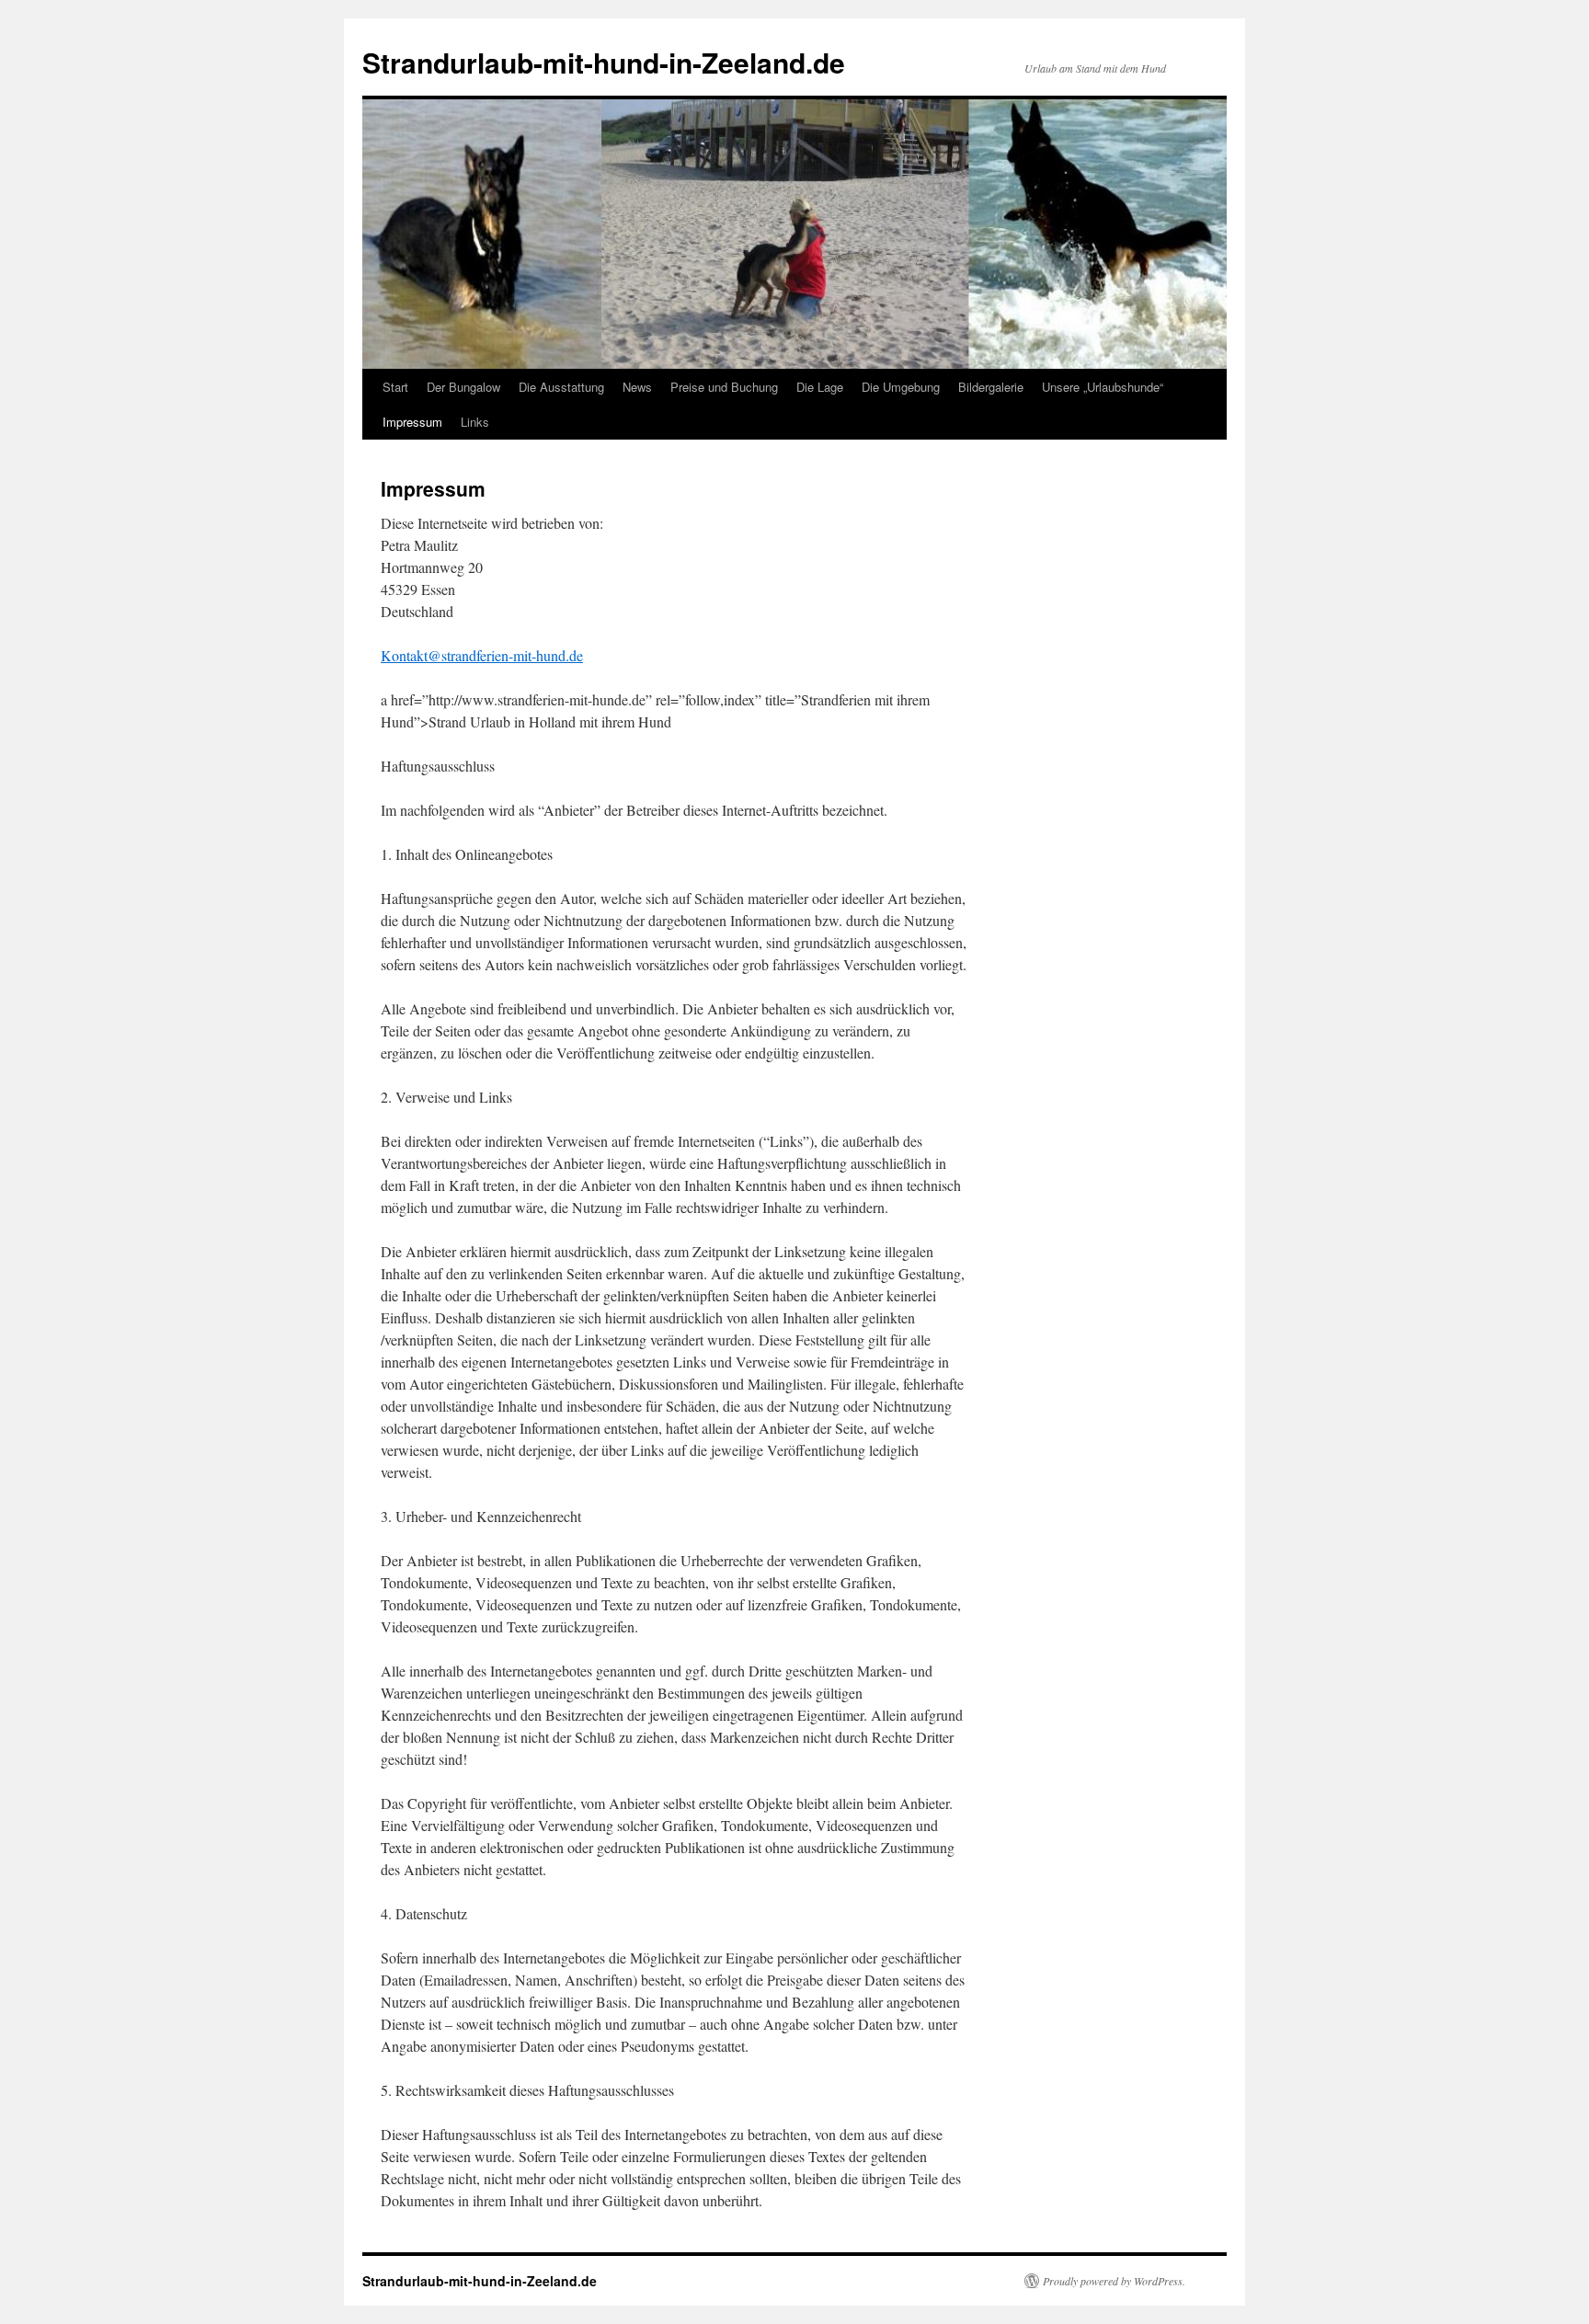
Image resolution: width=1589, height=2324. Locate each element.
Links (475, 422)
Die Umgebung (901, 387)
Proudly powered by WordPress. (1114, 2281)
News (637, 387)
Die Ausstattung (561, 387)
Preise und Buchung (724, 387)
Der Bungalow (463, 387)
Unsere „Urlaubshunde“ (1103, 387)
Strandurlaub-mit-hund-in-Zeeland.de (604, 62)
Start (395, 387)
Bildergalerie (991, 387)
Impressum (412, 422)
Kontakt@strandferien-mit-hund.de (482, 655)
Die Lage (820, 387)
